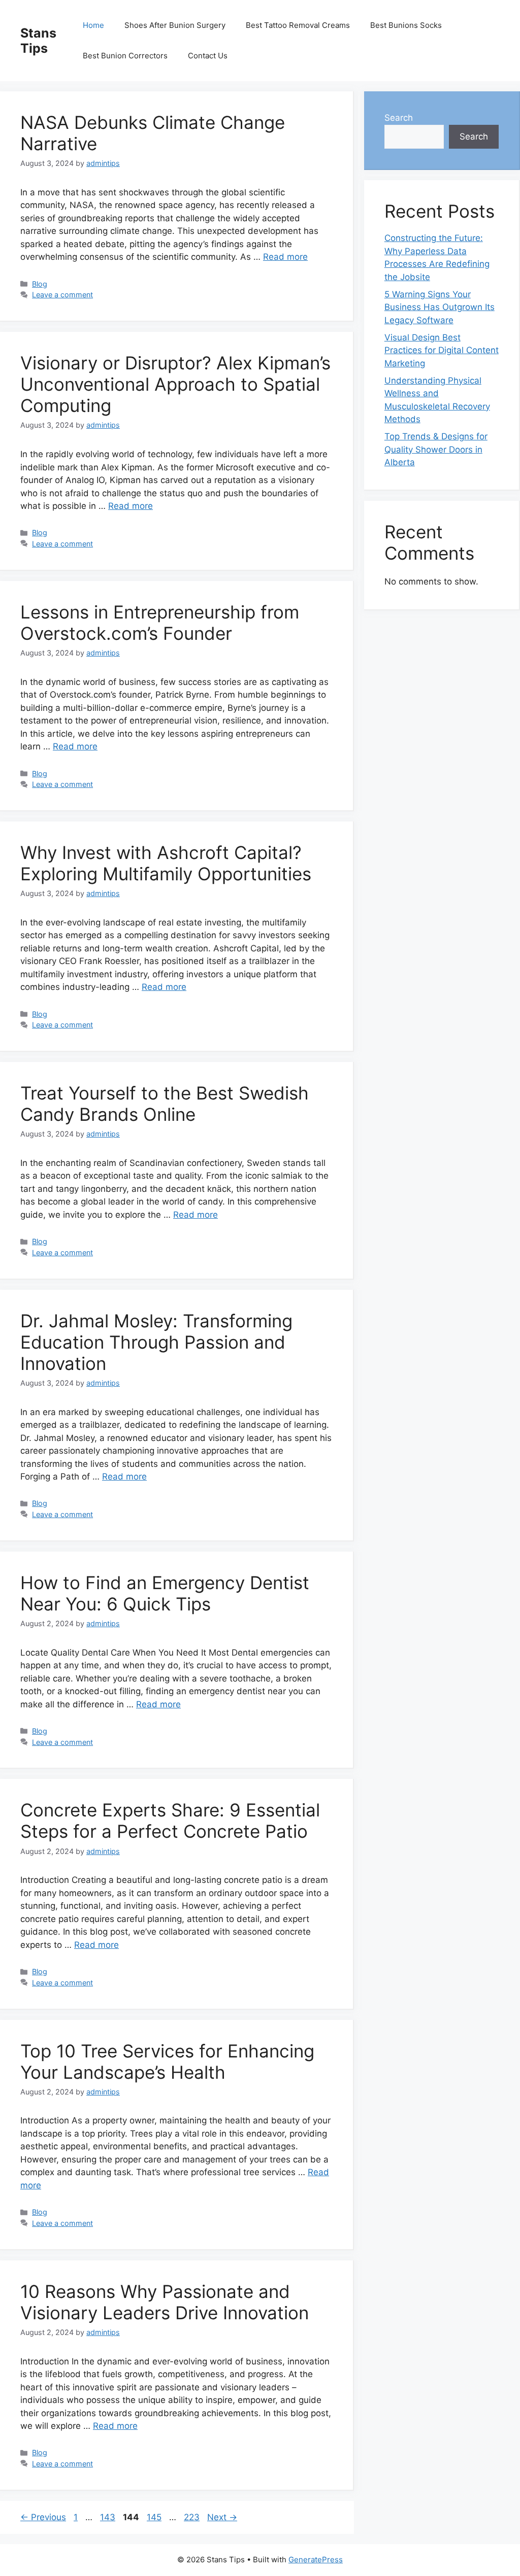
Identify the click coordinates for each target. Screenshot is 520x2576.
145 (155, 2517)
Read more (285, 257)
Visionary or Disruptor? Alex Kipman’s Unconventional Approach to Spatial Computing (175, 384)
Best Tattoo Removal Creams (298, 25)
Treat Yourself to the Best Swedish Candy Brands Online (165, 1104)
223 (193, 2517)
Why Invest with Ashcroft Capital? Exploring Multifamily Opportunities (166, 863)
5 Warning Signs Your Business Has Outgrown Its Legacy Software (440, 307)
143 (109, 2517)
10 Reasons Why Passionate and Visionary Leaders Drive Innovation (165, 2302)
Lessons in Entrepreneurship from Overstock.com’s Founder (160, 623)
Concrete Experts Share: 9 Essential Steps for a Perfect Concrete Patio (170, 1821)
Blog (40, 284)
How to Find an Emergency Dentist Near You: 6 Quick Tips (165, 1593)
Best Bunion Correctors (125, 56)
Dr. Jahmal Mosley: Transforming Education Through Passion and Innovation (156, 1342)
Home (93, 25)
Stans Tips (38, 41)
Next (222, 2517)
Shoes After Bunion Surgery (175, 25)
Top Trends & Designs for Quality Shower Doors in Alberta (436, 449)
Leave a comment (62, 295)
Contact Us (208, 56)
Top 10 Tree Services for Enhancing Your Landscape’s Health (167, 2062)
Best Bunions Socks (406, 25)
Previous (43, 2517)
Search (399, 118)
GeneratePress (316, 2560)
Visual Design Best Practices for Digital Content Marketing (442, 350)
